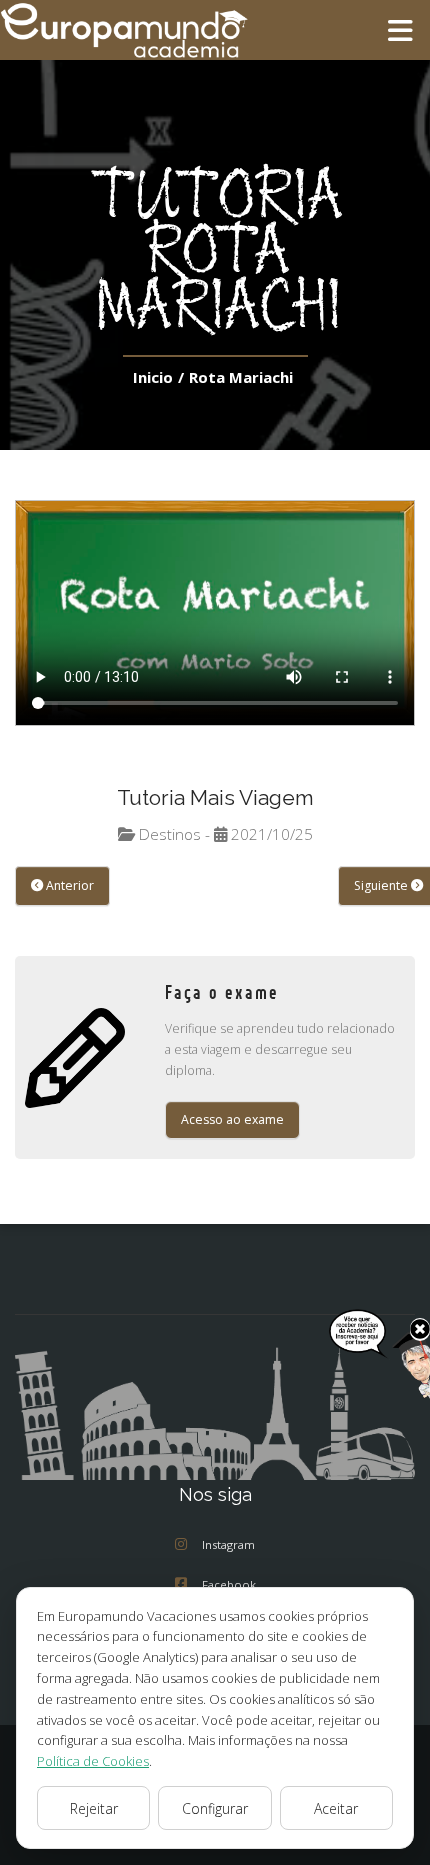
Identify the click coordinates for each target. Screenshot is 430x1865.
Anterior (68, 885)
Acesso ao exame (232, 1119)
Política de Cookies (93, 1761)
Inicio (153, 377)
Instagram (228, 1544)
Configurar (215, 1808)
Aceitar (336, 1808)
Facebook (229, 1584)
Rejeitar (94, 1808)
